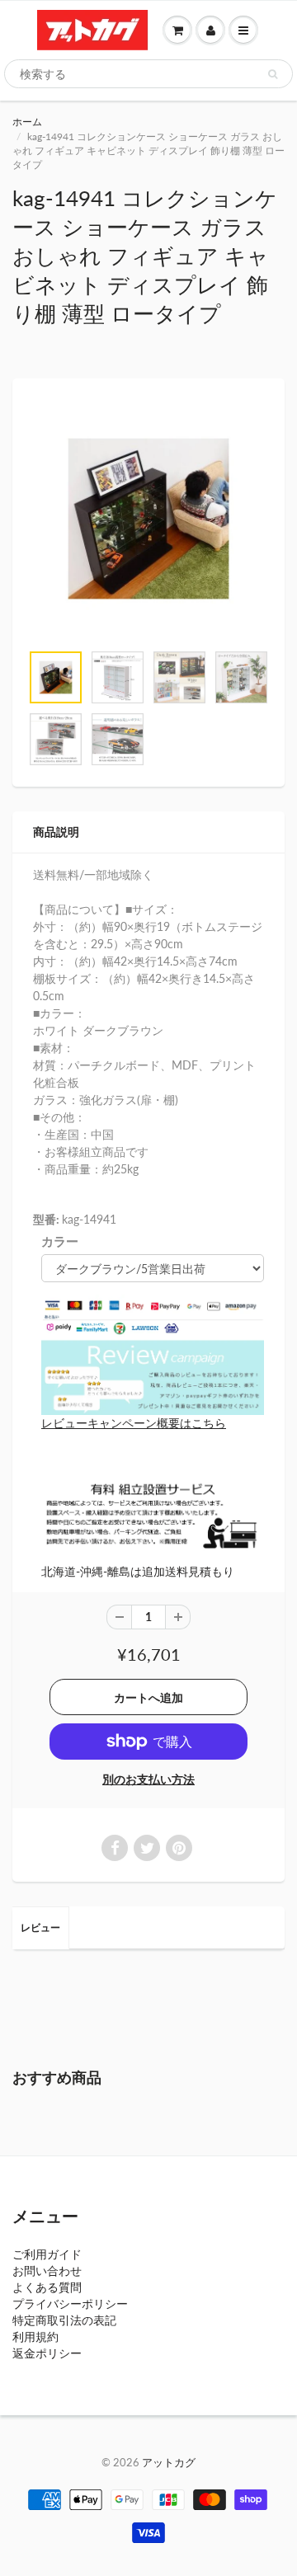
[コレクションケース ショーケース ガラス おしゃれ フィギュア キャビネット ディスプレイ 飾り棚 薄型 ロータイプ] (148, 519)
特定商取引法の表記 (64, 2320)
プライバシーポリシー (70, 2303)
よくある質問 (47, 2287)
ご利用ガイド (47, 2254)
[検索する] (273, 74)
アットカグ (169, 2462)
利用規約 (35, 2336)
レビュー (40, 1927)
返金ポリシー (47, 2353)
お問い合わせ (47, 2270)
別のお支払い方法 (148, 1779)
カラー (60, 1241)
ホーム (27, 122)
